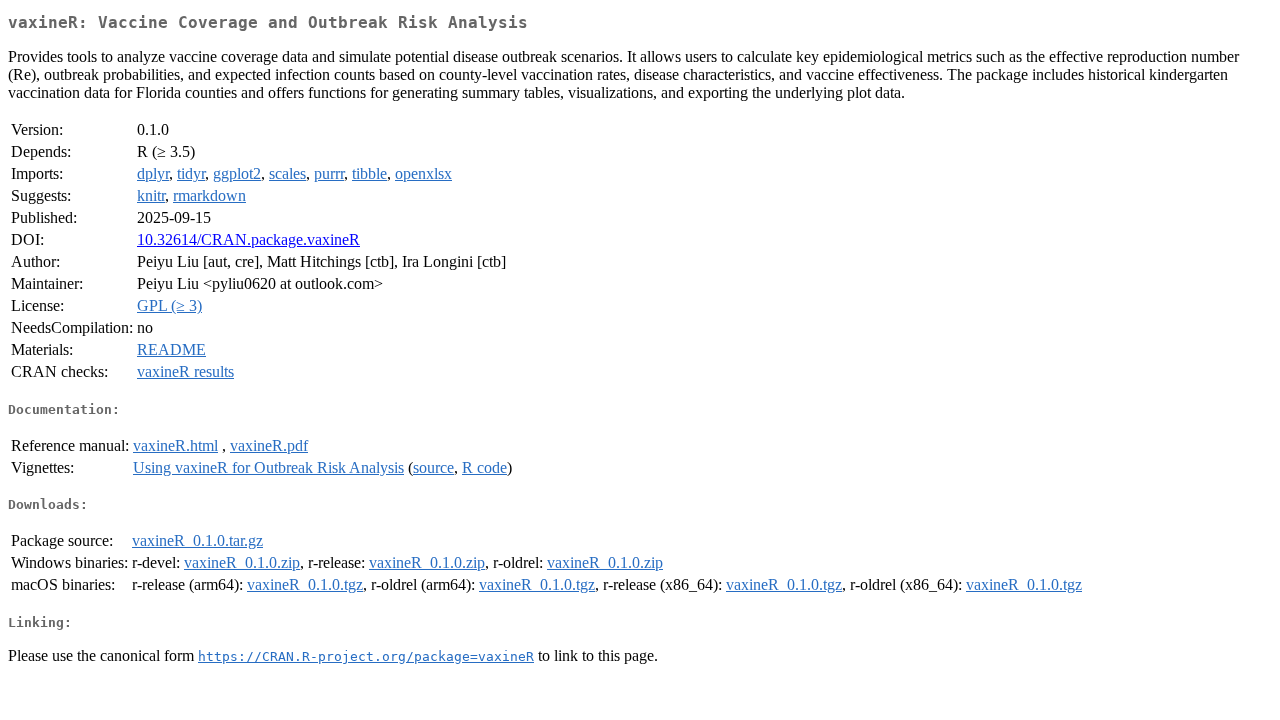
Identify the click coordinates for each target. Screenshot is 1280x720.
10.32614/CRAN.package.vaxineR (248, 239)
